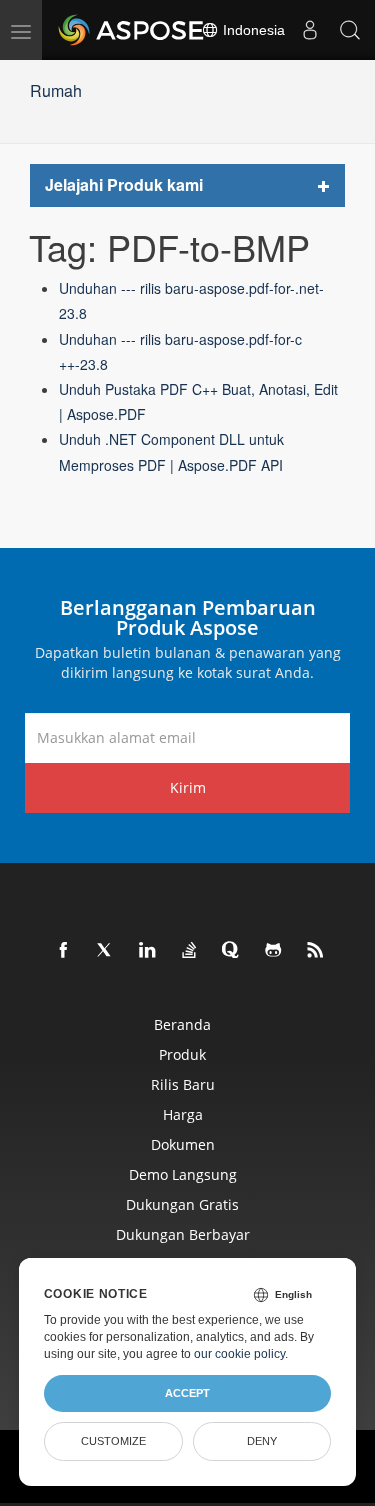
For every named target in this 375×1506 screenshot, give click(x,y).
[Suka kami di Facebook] (64, 951)
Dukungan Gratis (182, 1204)
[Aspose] (132, 30)
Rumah (56, 90)
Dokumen (183, 1144)
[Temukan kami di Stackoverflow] (190, 951)
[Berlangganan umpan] (316, 951)
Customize (113, 1441)
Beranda (182, 1024)
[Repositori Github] (274, 951)
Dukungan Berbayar (183, 1234)
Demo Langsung (183, 1174)
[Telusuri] (350, 30)
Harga (183, 1114)
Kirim (188, 787)
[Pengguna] (310, 30)
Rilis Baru (183, 1084)
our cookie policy (239, 1354)
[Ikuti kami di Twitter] (106, 951)
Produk (182, 1054)
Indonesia (252, 30)
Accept (187, 1393)
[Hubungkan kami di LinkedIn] (148, 951)
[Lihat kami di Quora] (232, 951)
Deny (262, 1441)
